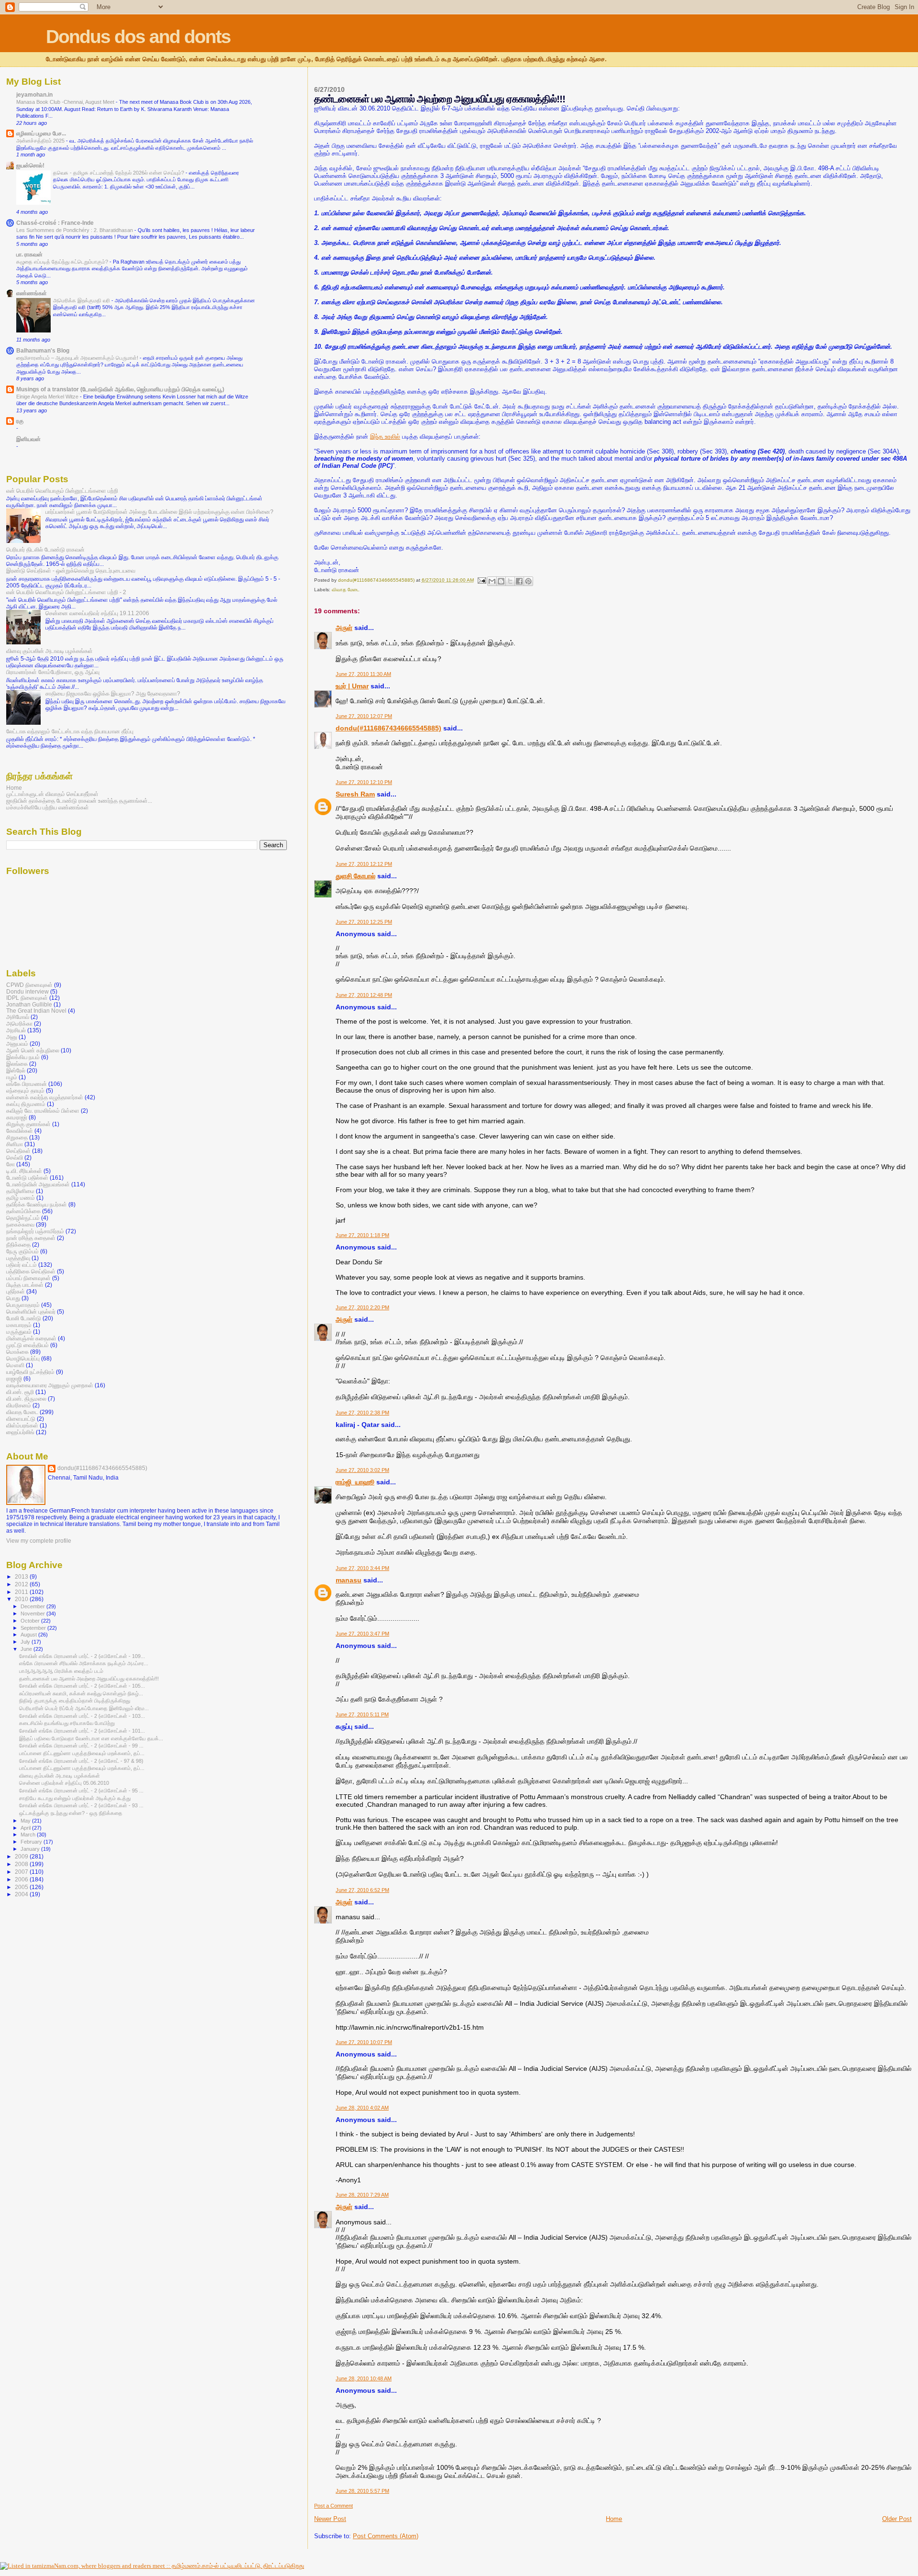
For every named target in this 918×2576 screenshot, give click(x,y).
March (29, 1835)
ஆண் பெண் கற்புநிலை (33, 1050)
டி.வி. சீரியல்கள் (24, 1171)
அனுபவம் (17, 1044)
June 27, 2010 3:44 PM (362, 1568)
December (33, 1606)
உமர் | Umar (352, 686)
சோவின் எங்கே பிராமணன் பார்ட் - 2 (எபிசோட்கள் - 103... (82, 1716)
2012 (22, 1584)
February (32, 1842)
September (34, 1628)
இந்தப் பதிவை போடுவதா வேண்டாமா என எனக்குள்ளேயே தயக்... (91, 1738)
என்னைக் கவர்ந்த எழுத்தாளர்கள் (45, 1097)
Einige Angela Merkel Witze (48, 397)
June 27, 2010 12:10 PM (364, 782)
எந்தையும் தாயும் (25, 1090)
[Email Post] (481, 580)
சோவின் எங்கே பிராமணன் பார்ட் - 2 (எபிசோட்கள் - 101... (82, 1731)
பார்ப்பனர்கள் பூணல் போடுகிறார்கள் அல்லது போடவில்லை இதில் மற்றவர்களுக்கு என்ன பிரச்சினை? (159, 512)
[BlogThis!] (501, 581)
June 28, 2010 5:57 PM (362, 2491)
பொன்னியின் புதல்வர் (31, 1311)
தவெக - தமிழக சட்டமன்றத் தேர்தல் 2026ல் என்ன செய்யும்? (119, 173)
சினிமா (15, 1144)
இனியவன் (28, 439)
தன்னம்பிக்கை (23, 1211)
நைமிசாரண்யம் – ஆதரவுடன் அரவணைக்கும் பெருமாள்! (78, 358)
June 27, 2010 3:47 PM (362, 1634)
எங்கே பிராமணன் (27, 1084)
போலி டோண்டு (24, 1318)
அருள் (344, 628)
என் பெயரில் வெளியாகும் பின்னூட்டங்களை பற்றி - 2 (66, 592)
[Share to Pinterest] (528, 581)
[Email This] (492, 581)
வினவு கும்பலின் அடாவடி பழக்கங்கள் (49, 651)
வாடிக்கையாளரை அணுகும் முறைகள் (50, 1385)
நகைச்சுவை (20, 1224)
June (27, 1649)
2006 (22, 1879)
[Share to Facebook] (519, 581)
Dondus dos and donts (138, 37)
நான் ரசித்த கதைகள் (31, 1238)
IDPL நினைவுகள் (27, 998)
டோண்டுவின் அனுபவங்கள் (38, 1184)
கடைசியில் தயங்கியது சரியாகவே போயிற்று (67, 1723)
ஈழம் (12, 1077)
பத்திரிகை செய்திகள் (31, 1271)
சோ (11, 1164)
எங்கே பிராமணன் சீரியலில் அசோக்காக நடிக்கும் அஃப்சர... (84, 1663)
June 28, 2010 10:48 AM (364, 2378)
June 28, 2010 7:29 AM (362, 2195)
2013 (22, 1576)
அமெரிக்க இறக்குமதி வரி (82, 300)
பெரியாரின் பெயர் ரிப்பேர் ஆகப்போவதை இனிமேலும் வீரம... (84, 1708)
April (26, 1828)
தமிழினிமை (20, 1191)
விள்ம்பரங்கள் (22, 1425)
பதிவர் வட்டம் (22, 1265)
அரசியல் (16, 1030)
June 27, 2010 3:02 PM (362, 1470)
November (33, 1614)
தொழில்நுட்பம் (23, 1218)
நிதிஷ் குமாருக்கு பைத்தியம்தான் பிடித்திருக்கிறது (75, 1701)
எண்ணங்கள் (32, 293)
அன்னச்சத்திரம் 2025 (41, 141)
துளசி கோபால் (355, 876)
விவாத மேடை (346, 590)
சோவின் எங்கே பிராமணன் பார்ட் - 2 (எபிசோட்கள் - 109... (82, 1656)
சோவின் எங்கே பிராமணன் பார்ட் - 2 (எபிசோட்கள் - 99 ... (81, 1746)
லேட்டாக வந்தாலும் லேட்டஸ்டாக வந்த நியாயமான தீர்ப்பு (70, 731)
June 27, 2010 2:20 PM (362, 1307)
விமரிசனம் (19, 1405)
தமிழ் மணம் (21, 1198)
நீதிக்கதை (18, 1244)
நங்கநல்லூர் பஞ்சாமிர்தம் (35, 1231)
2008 (22, 1864)
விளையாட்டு (21, 1419)
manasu (349, 1580)
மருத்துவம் (19, 1332)
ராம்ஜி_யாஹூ (355, 1482)
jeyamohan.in (34, 94)
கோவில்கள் (20, 1131)
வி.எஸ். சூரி (20, 1392)
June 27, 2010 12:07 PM (364, 716)
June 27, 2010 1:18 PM (362, 1235)
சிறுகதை (17, 1137)
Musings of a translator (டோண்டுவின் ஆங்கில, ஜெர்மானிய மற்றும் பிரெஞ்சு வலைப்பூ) (120, 389)
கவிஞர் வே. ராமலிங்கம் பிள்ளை (43, 1111)
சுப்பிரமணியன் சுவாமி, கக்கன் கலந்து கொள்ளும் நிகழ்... (81, 1693)
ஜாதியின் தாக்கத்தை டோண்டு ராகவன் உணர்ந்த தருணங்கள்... (79, 801)
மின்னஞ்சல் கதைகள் (31, 1338)
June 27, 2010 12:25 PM (364, 922)
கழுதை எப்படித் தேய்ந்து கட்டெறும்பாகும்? (63, 262)
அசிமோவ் (18, 1017)
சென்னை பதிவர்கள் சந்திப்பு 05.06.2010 (64, 1783)
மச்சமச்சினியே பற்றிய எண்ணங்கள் (48, 807)
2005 (22, 1887)
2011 (22, 1592)
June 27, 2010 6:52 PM (362, 1890)
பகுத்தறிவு (18, 1258)
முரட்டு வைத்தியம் (27, 1345)
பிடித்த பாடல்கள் (25, 1285)
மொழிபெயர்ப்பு (23, 1358)
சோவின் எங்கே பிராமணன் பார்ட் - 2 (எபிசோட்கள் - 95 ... (81, 1791)
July (26, 1642)
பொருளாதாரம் (23, 1305)
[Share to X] (510, 581)
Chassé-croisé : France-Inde (55, 223)
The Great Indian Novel (36, 1011)
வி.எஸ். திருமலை (26, 1399)
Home (614, 2519)
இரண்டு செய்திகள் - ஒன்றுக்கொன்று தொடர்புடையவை (71, 570)
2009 (22, 1856)
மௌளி (15, 1365)
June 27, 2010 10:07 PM (364, 2042)
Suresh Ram (355, 794)
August (29, 1635)
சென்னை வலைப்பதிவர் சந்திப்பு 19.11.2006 (97, 613)
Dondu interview (27, 991)
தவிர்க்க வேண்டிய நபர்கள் (37, 1204)
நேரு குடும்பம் (22, 1251)
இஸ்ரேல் (16, 1070)
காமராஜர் (17, 1117)
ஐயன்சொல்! (30, 165)
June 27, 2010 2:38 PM (362, 1413)
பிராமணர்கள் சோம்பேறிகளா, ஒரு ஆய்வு (53, 672)
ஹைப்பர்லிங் (20, 1432)
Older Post (897, 2519)
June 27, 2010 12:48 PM (364, 995)
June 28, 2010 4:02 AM (362, 2108)
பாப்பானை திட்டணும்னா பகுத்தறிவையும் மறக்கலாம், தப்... (82, 1753)
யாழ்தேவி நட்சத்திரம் (30, 1372)
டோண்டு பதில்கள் (27, 1177)
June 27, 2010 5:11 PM (362, 1714)
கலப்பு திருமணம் (26, 1104)
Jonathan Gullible (29, 1004)
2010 (22, 1599)
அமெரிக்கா (19, 1023)
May (26, 1821)
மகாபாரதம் (19, 1325)
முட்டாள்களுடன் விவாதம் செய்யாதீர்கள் (52, 794)
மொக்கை (17, 1352)
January (31, 1849)
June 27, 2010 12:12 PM (364, 864)
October (31, 1621)
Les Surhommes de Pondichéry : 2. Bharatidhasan (75, 230)
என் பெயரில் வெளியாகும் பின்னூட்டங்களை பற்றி (62, 491)
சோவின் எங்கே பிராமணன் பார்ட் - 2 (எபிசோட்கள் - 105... (82, 1686)
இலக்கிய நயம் (23, 1057)
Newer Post (330, 2519)
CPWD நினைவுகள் (29, 985)
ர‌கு (20, 421)
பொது (13, 1298)
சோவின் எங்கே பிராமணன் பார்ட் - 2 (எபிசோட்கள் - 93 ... (81, 1805)
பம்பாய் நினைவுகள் (28, 1278)
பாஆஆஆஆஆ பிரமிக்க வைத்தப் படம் (61, 1671)
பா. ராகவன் (29, 254)
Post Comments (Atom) (386, 2536)
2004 (22, 1894)
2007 (22, 1872)
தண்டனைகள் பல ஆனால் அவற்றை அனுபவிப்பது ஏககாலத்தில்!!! (89, 1679)
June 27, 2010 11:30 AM (363, 674)
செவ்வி (15, 1157)
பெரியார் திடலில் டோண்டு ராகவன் (45, 549)
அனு (12, 1037)
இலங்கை (17, 1064)
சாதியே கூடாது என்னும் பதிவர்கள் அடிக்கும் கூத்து (75, 1798)
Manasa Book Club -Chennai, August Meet (66, 102)
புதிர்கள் (16, 1291)
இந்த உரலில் (385, 437)
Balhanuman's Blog (43, 350)
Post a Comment (333, 2506)
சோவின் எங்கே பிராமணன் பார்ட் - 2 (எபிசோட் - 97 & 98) (81, 1761)
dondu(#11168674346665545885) (388, 728)
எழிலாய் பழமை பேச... (41, 133)
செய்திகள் (18, 1151)
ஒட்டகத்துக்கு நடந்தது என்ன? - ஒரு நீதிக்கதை (71, 1813)
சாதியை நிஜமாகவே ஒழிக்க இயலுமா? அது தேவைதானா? (113, 693)
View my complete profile (39, 1541)
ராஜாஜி (14, 1378)
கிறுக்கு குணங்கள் (28, 1124)
